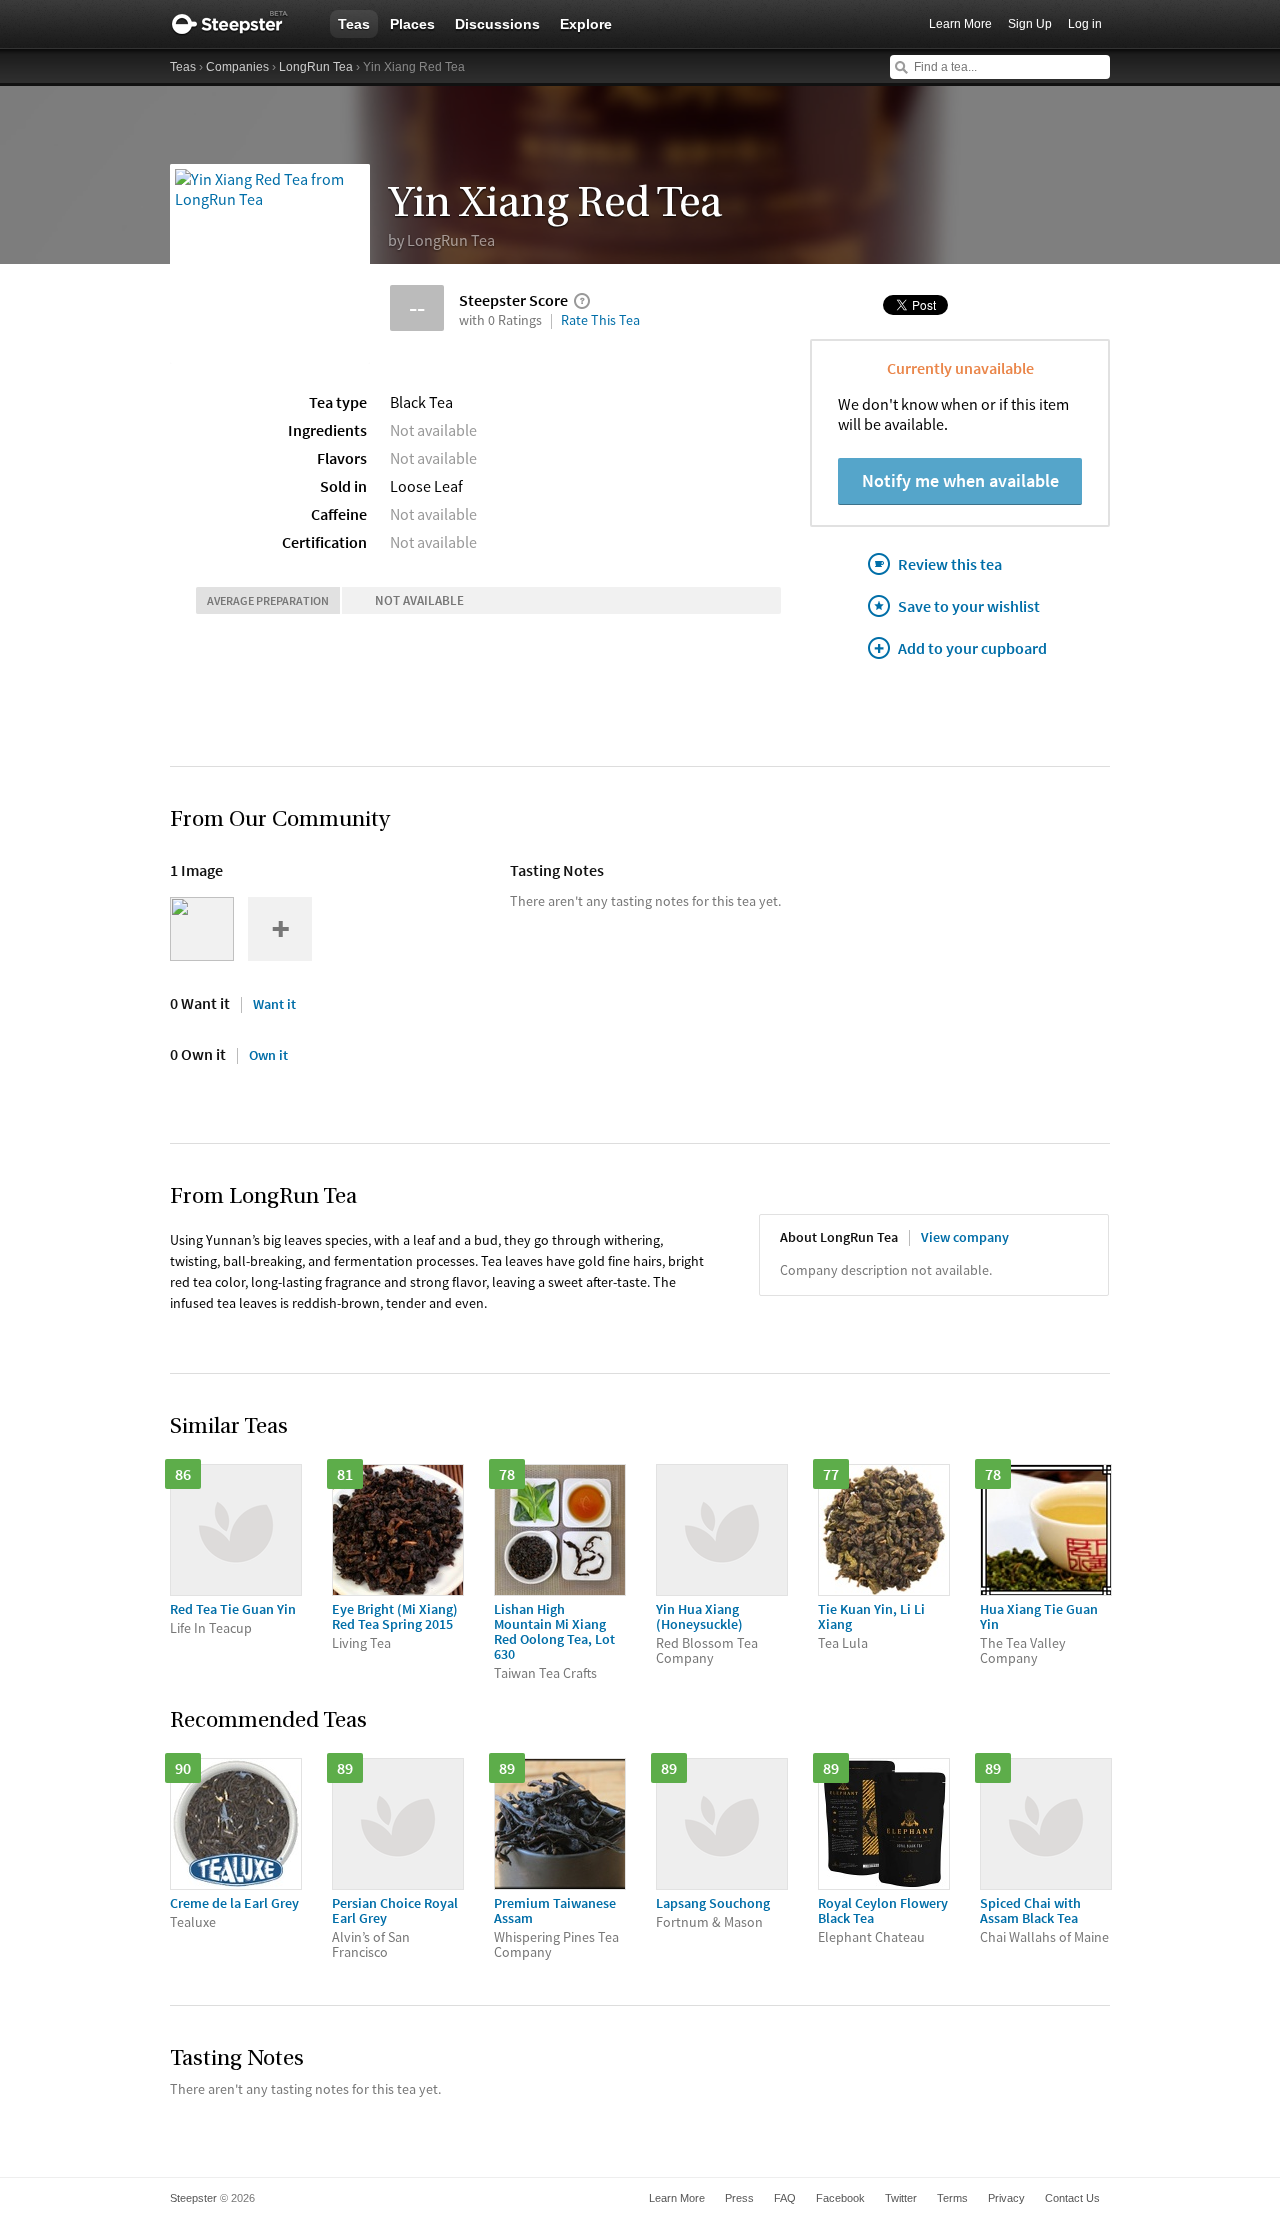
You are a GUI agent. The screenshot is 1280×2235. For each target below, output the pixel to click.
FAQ (785, 2198)
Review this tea (950, 564)
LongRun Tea (316, 67)
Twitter (901, 2198)
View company (965, 1237)
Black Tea (421, 402)
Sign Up (1030, 24)
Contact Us (1072, 2198)
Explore (586, 24)
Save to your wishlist (969, 606)
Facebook (840, 2198)
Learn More (960, 24)
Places (412, 24)
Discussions (497, 24)
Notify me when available (960, 480)
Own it (268, 1055)
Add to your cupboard (972, 648)
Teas (354, 24)
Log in (1085, 24)
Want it (274, 1004)
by (441, 240)
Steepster (240, 24)
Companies (237, 67)
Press (739, 2198)
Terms (952, 2198)
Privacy (1006, 2198)
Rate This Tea (600, 320)
